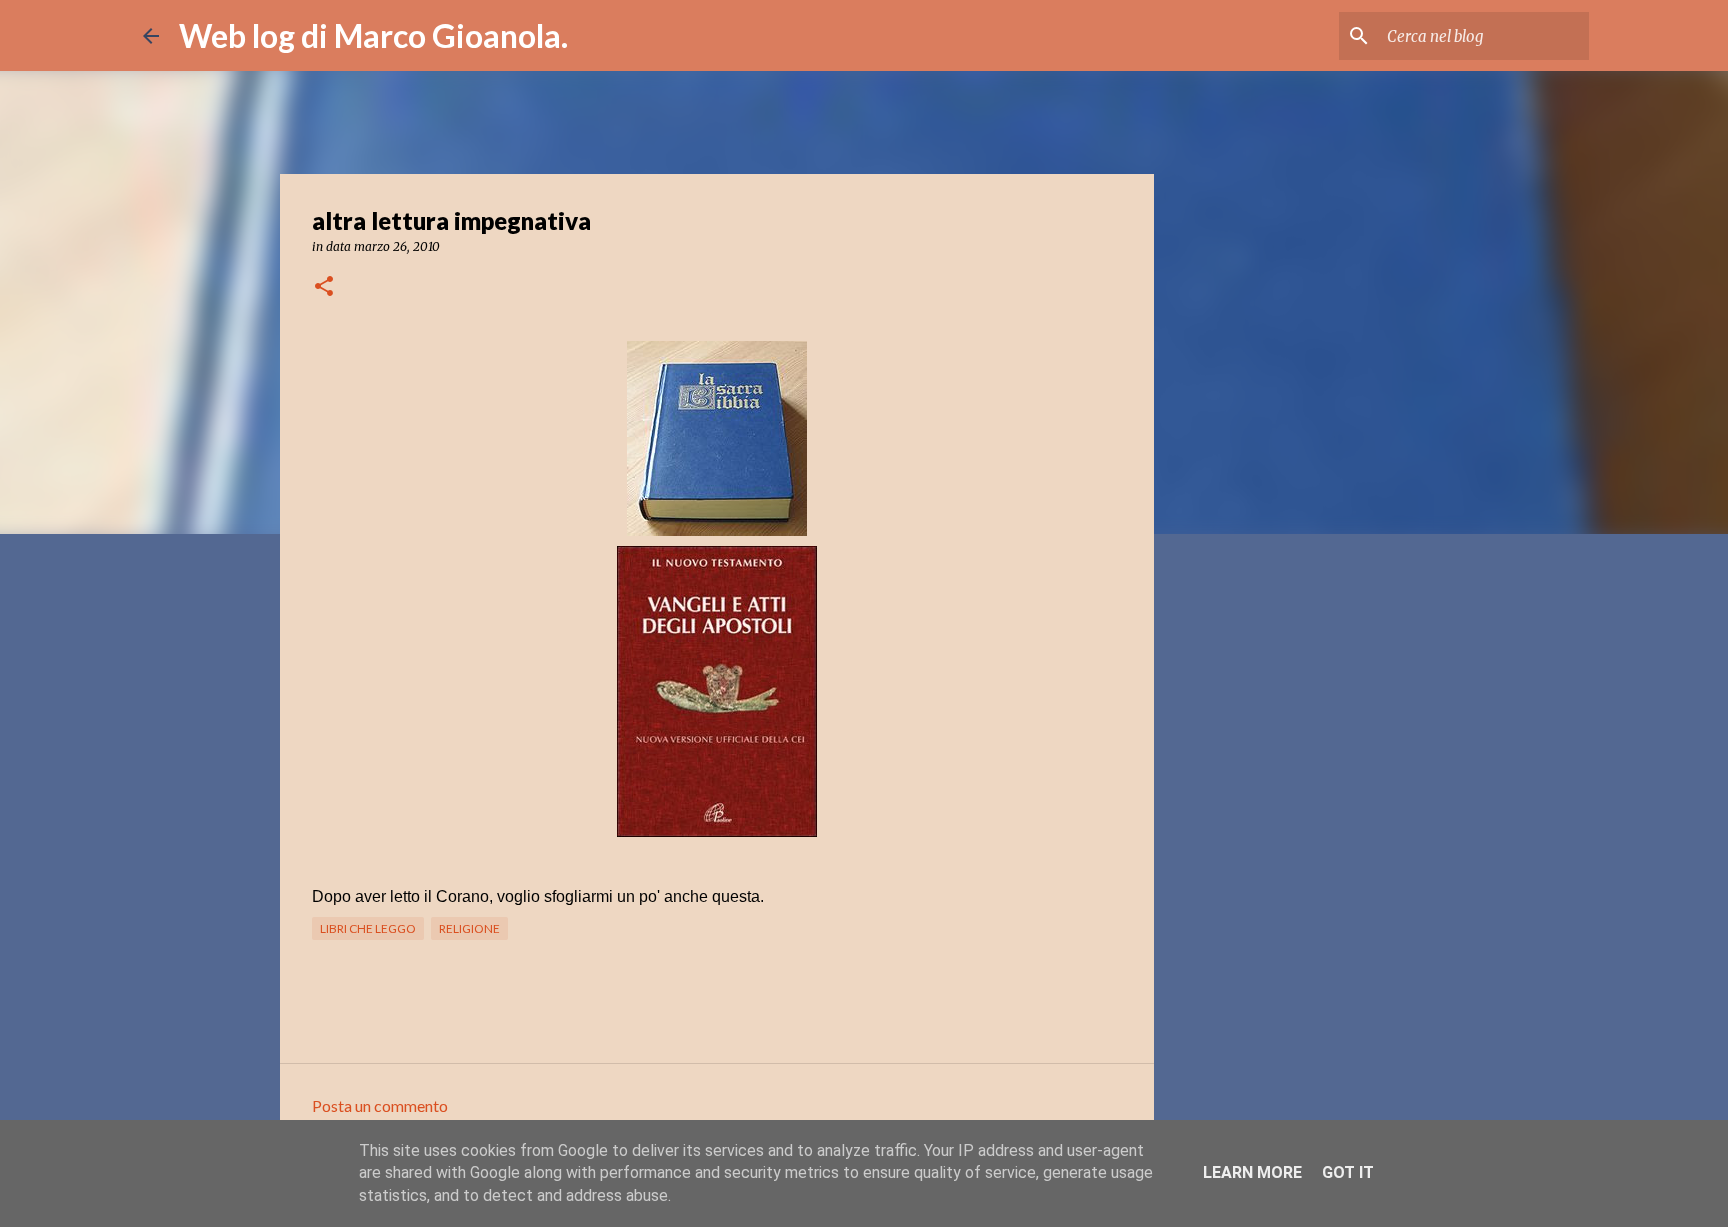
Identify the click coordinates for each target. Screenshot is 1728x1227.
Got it (1348, 1172)
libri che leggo (368, 928)
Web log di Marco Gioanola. (373, 35)
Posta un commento (380, 1105)
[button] (324, 287)
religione (469, 928)
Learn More (1252, 1172)
